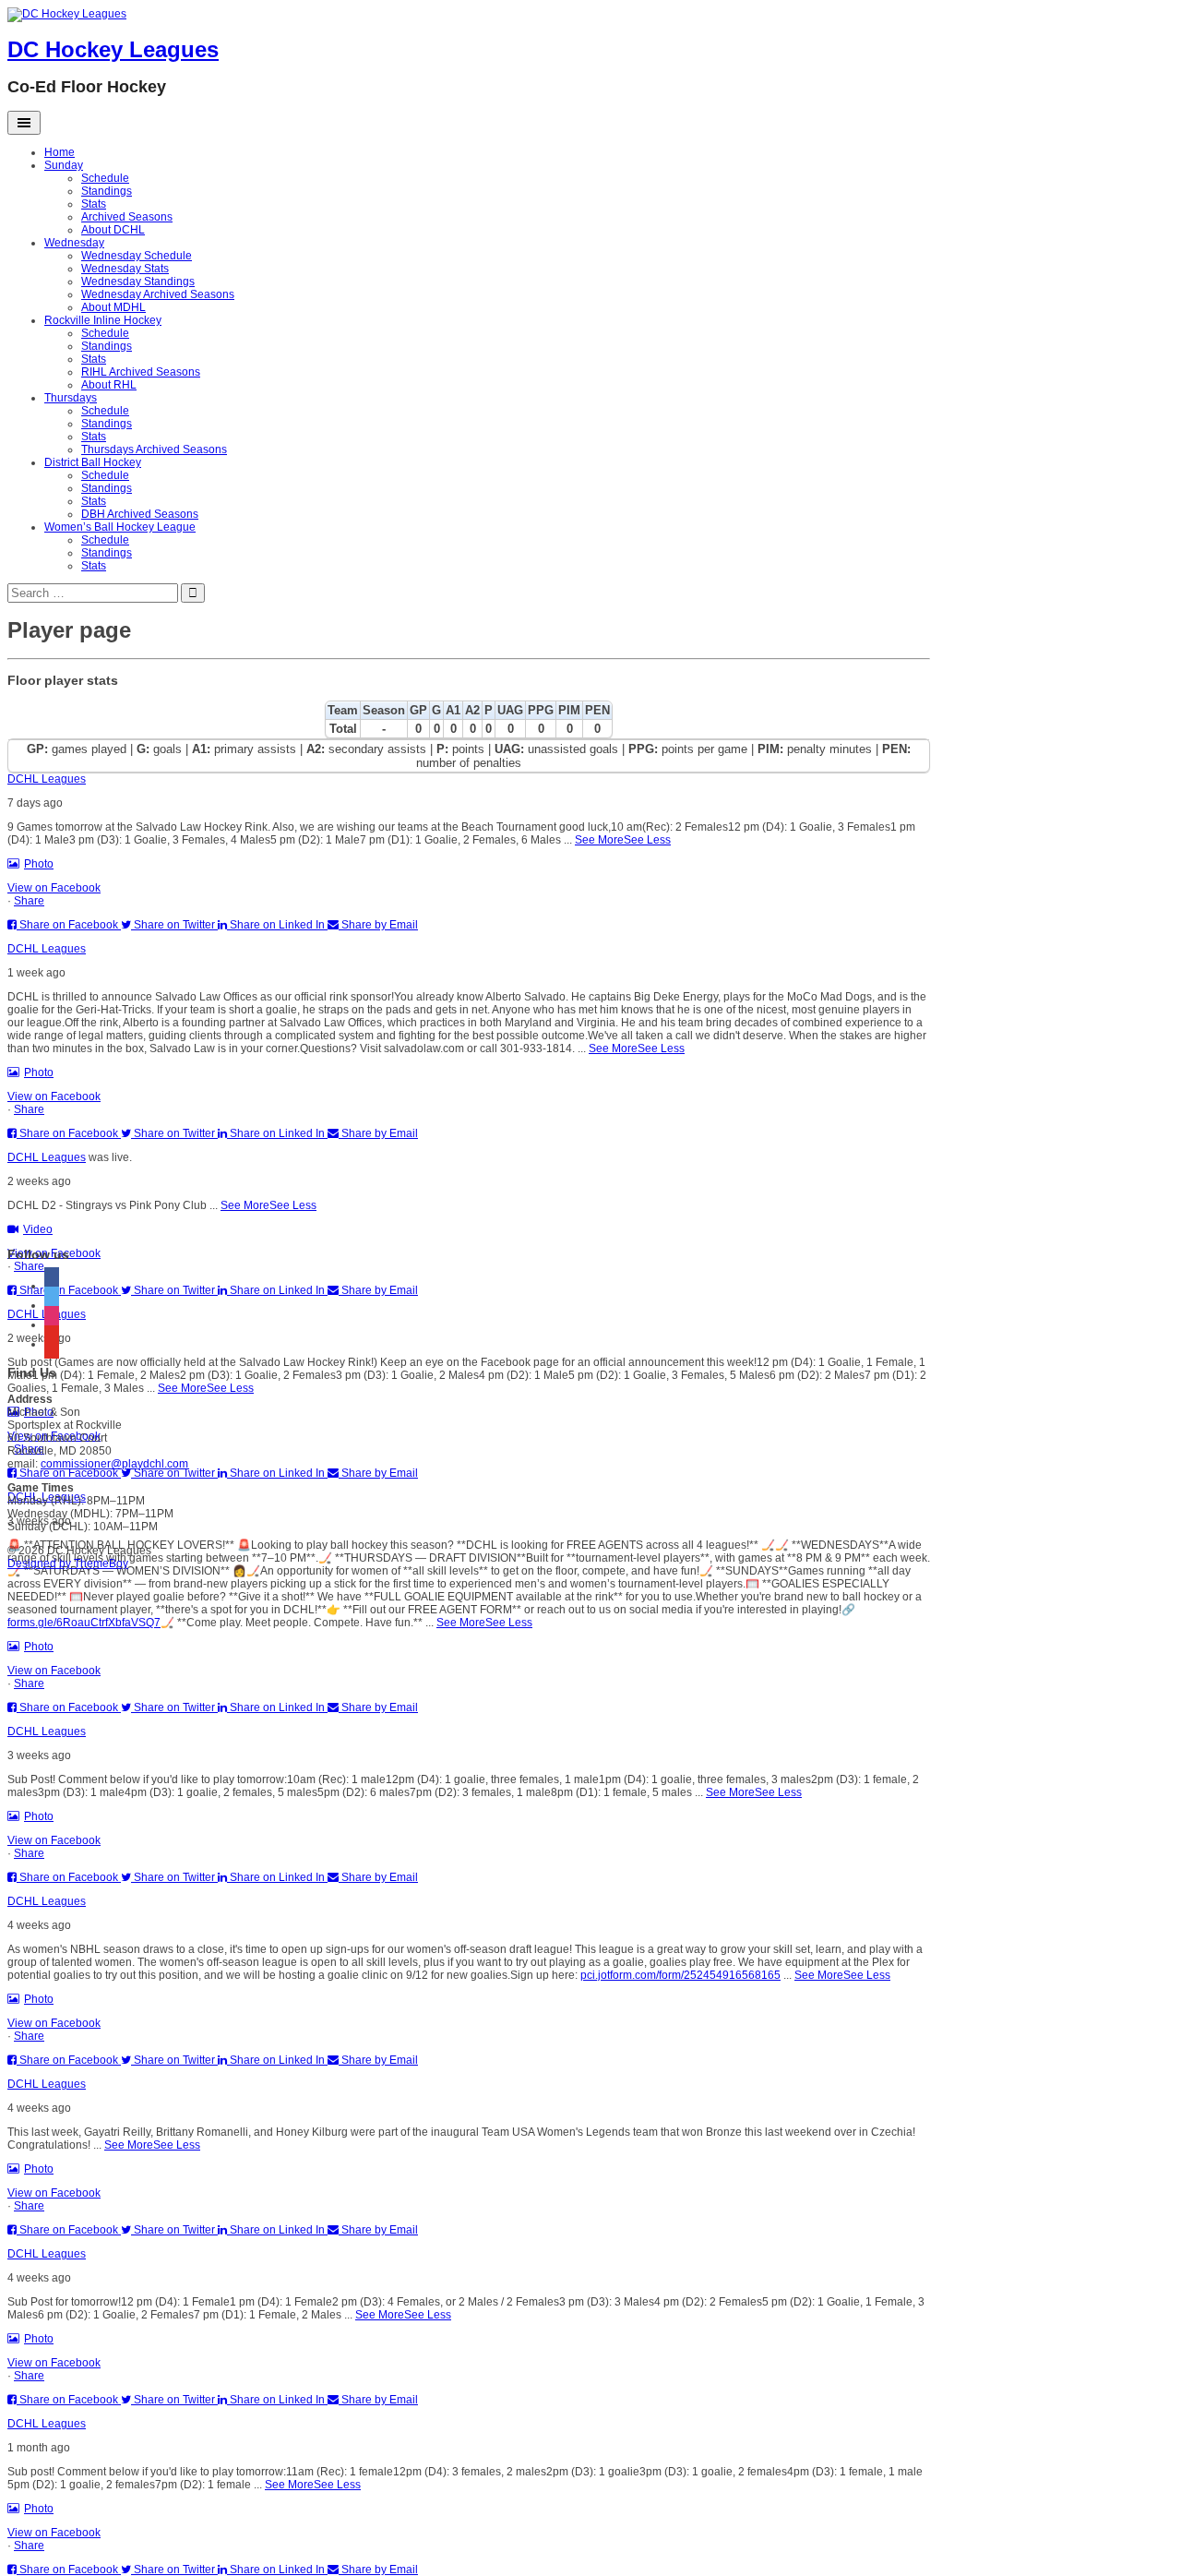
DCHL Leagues (47, 779)
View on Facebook (54, 888)
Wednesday (74, 243)
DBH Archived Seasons (140, 514)
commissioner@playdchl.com (114, 1464)
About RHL (109, 385)
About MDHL (113, 307)
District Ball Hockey (93, 462)
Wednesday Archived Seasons (158, 294)
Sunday (64, 165)
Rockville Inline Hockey (103, 320)
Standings (107, 191)
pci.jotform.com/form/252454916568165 (680, 1975)
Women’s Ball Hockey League (120, 527)
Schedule (105, 178)
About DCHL (113, 230)
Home (60, 152)
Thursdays (71, 398)
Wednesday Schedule (137, 256)
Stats (94, 204)
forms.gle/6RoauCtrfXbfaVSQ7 (84, 1623)
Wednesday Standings (138, 282)
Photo (39, 864)
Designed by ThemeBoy (68, 1564)
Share (29, 901)
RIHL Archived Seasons (141, 372)
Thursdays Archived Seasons (154, 449)
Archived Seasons (127, 217)
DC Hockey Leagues (113, 49)
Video (38, 1229)
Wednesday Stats (125, 269)
